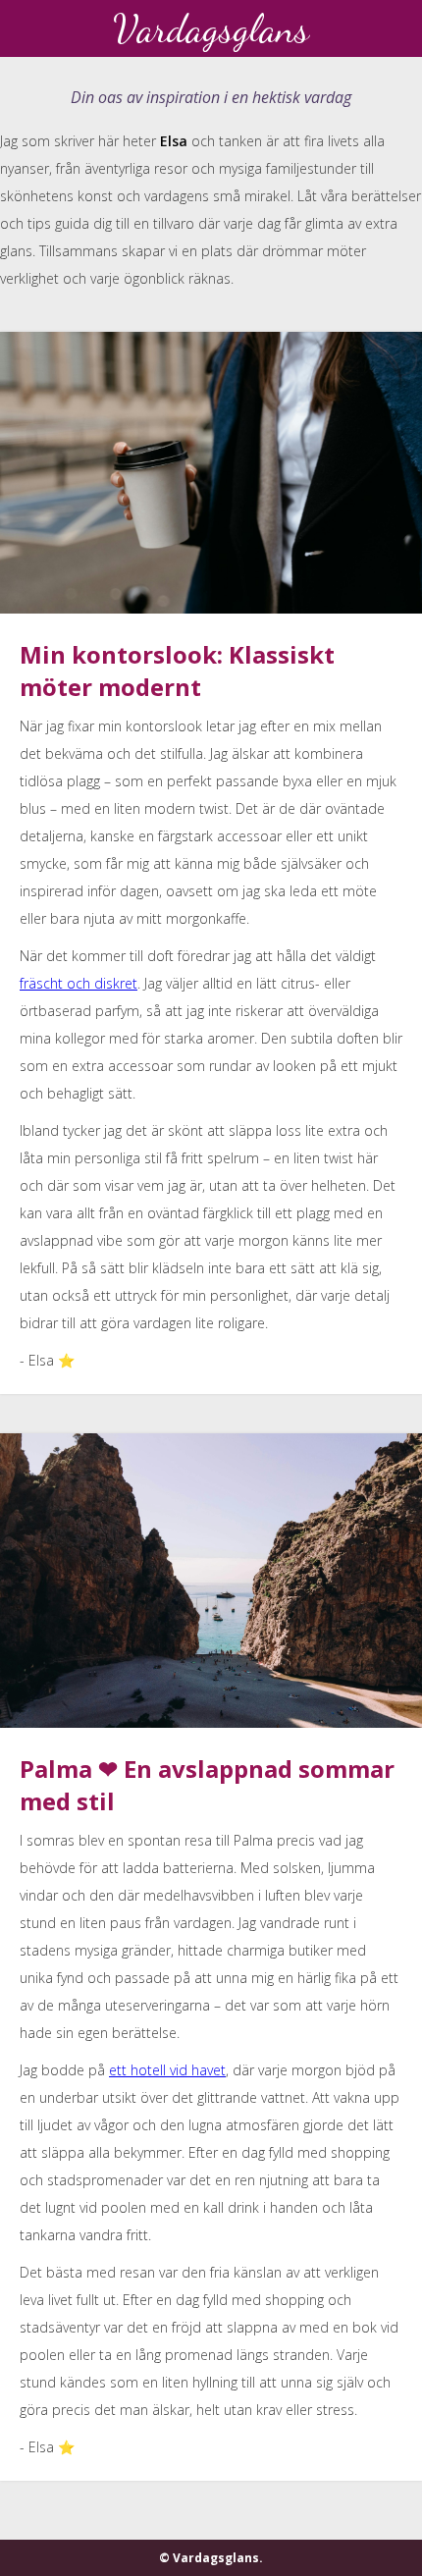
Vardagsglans (211, 28)
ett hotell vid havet (167, 2070)
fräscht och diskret (79, 983)
